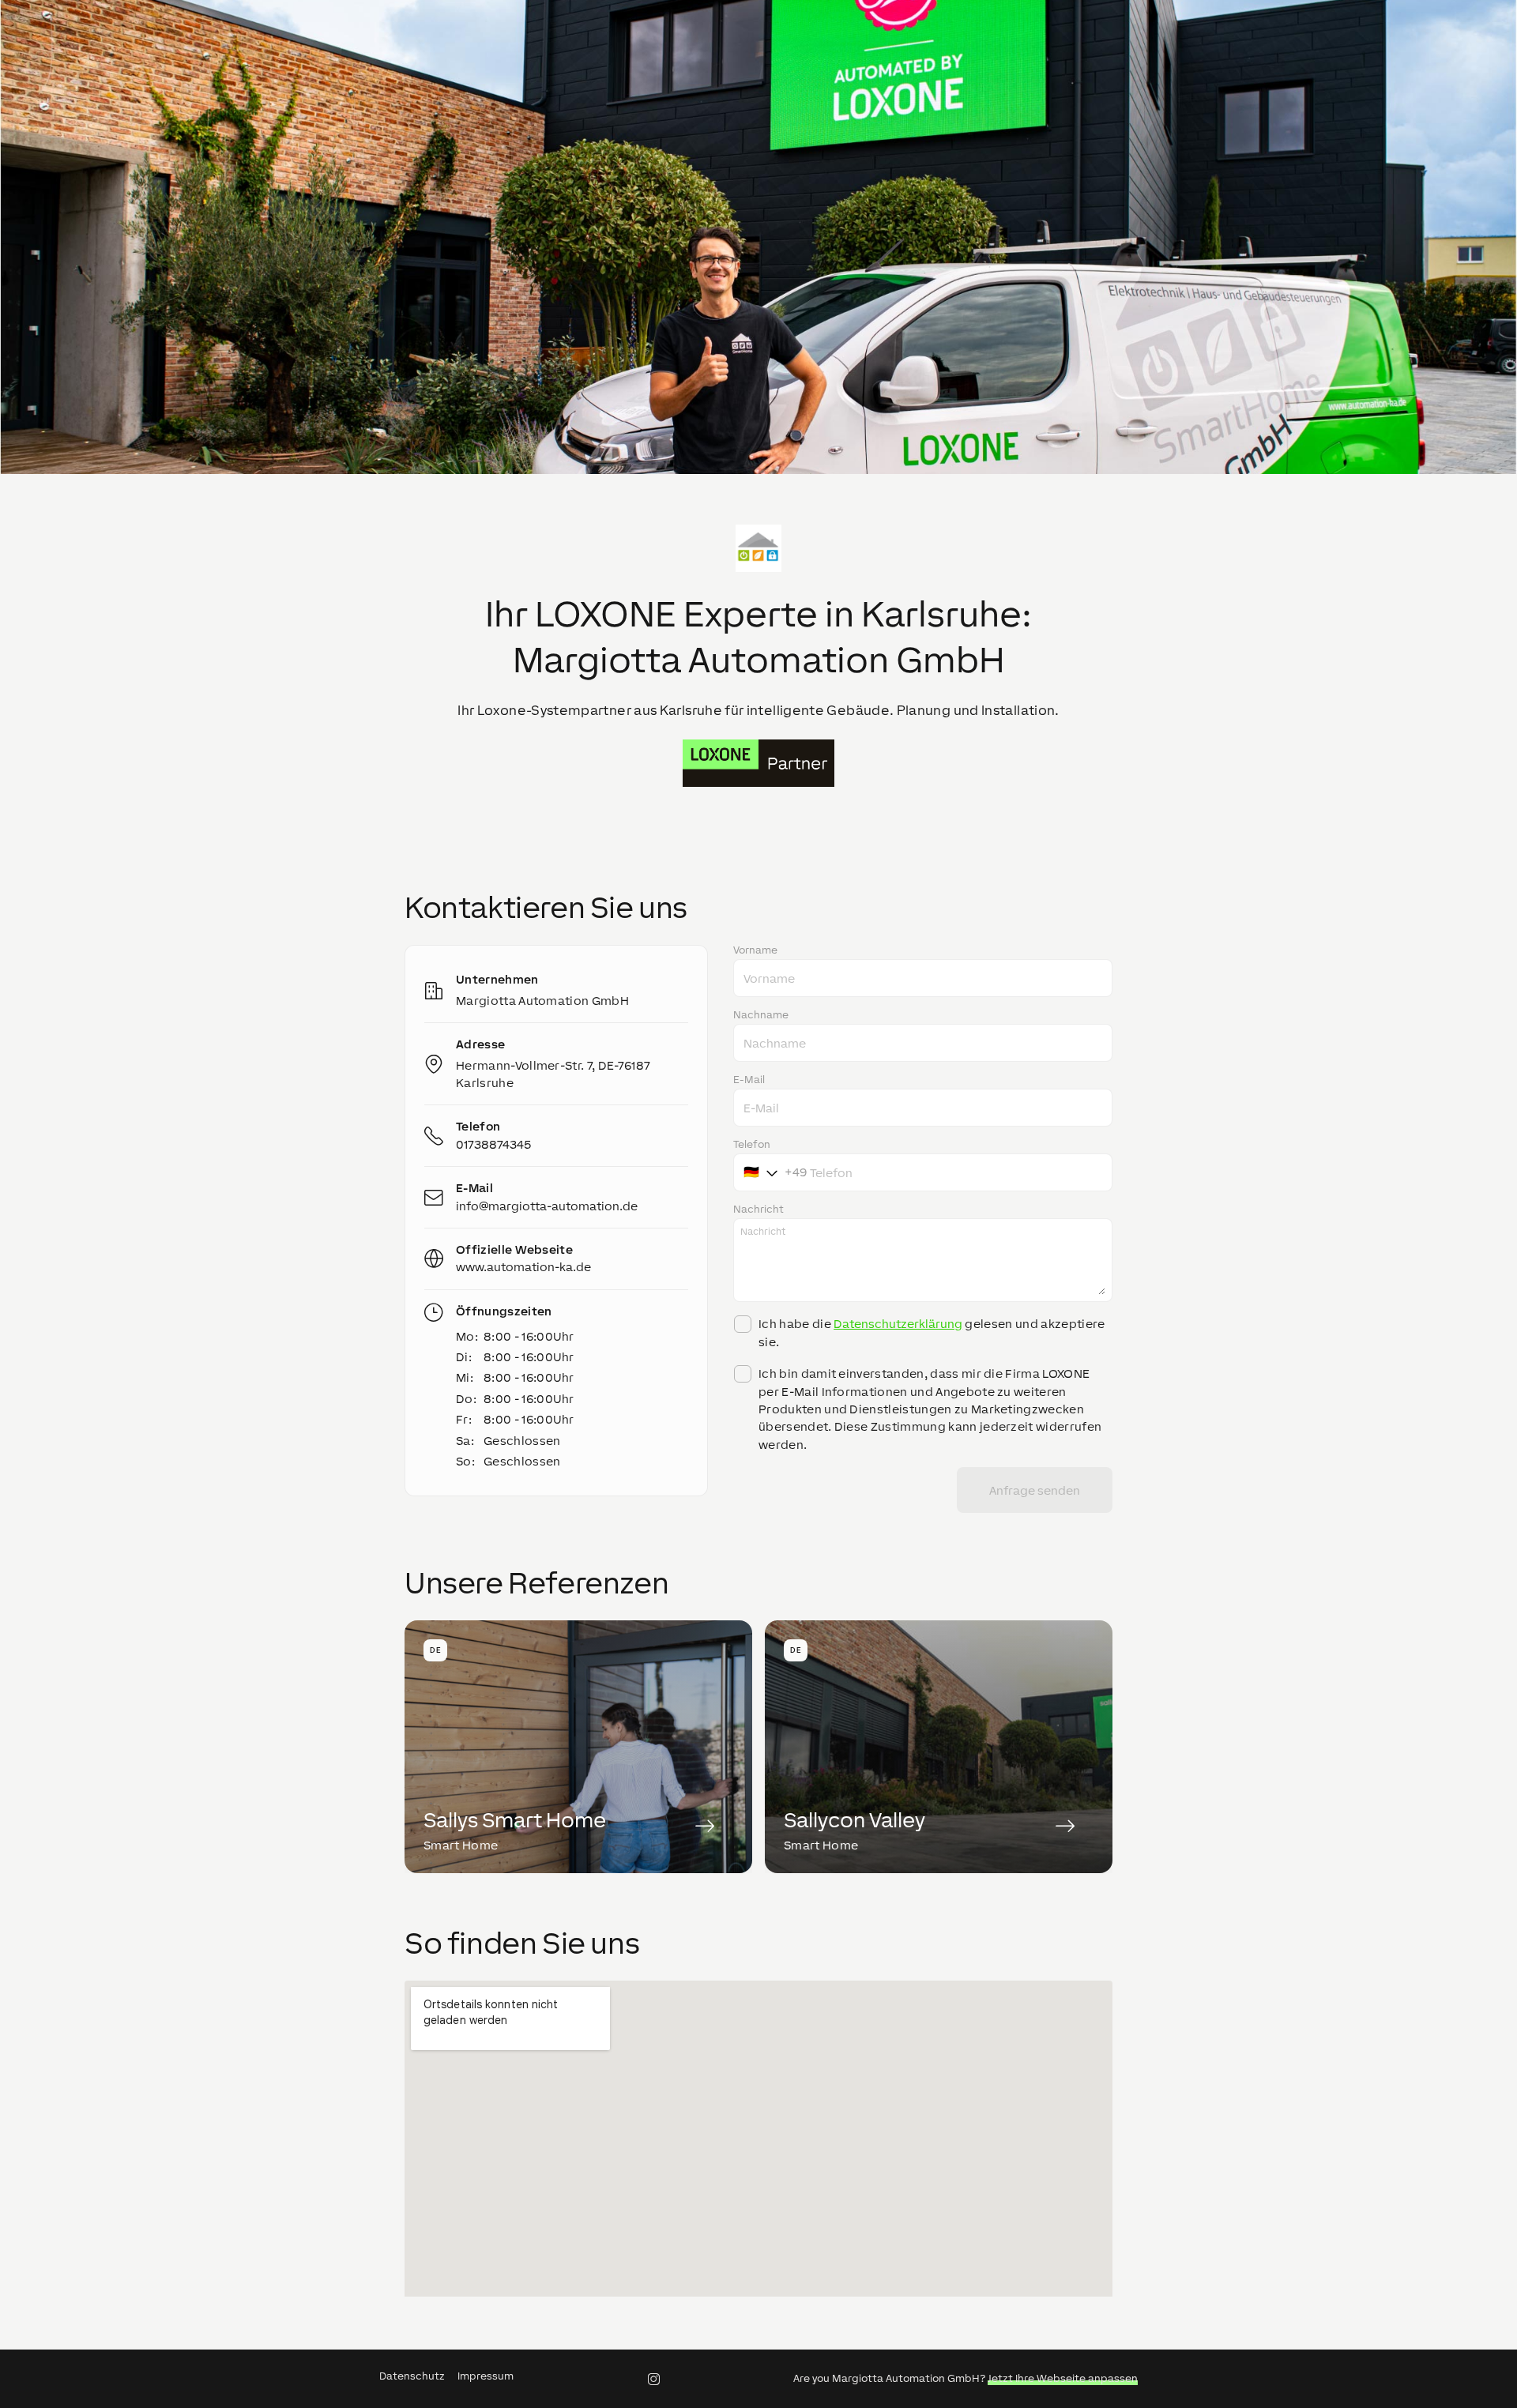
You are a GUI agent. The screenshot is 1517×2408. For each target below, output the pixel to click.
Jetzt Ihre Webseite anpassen (1063, 2378)
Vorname (755, 950)
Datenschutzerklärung (898, 1324)
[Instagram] (653, 2379)
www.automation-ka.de (523, 1267)
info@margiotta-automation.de (547, 1206)
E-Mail (749, 1080)
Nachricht (758, 1210)
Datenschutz (412, 2376)
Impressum (486, 2376)
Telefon (752, 1145)
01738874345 (493, 1144)
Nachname (761, 1015)
